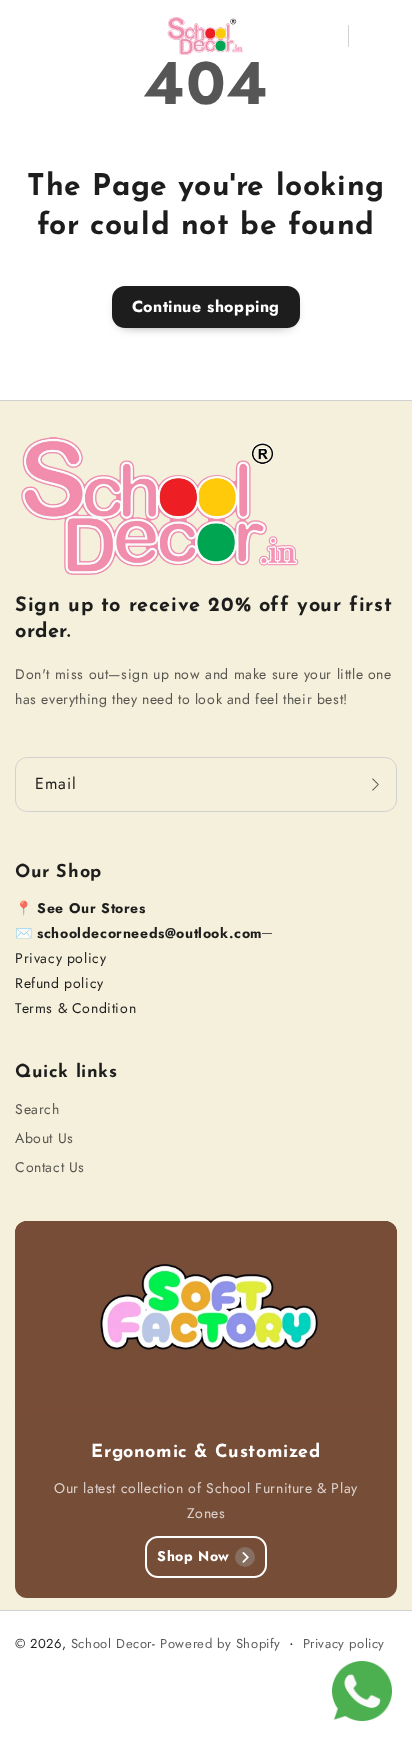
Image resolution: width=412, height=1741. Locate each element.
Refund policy (59, 983)
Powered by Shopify (220, 1643)
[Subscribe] (375, 784)
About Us (44, 1138)
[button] (29, 36)
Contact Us (50, 1167)
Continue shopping (206, 306)
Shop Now (193, 1556)
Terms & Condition (75, 1008)
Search (37, 1109)
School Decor (111, 1643)
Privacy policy (60, 958)
